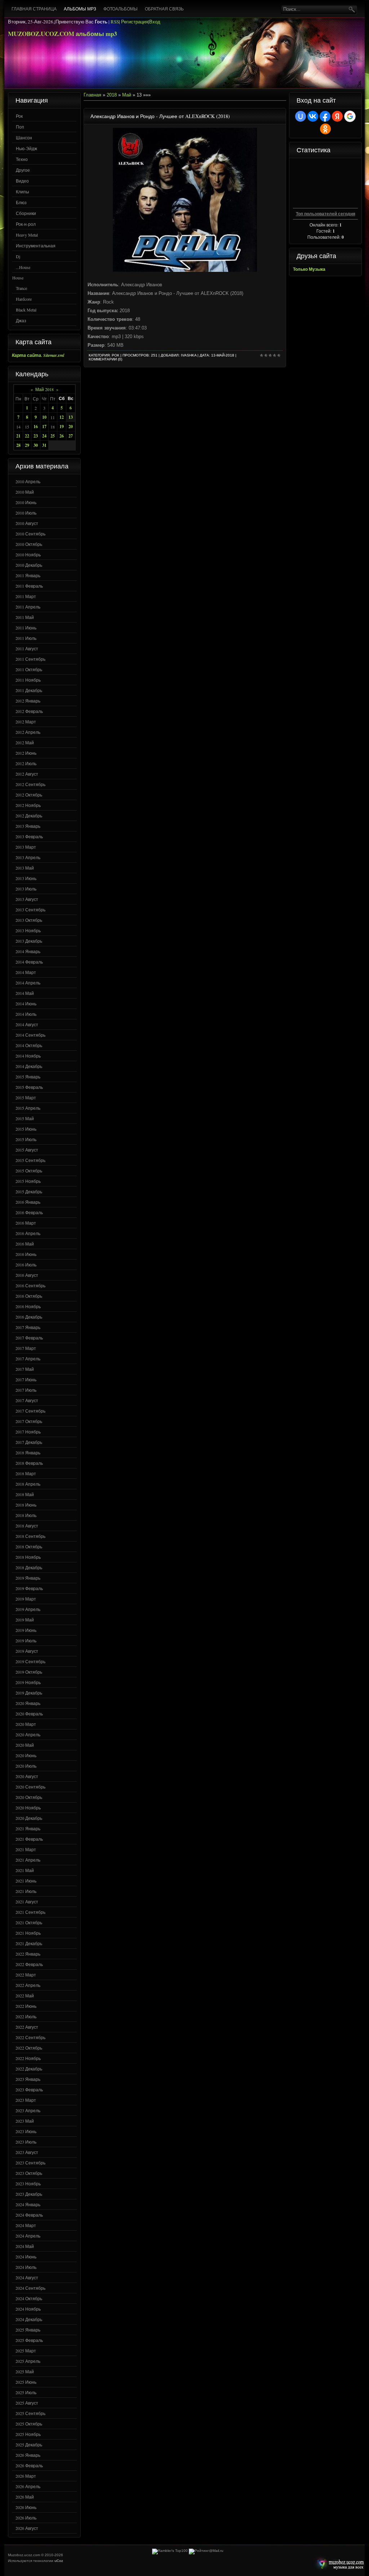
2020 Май (25, 1745)
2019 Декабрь (29, 1693)
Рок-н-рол (26, 224)
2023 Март (26, 2100)
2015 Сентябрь (30, 1160)
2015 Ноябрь (28, 1181)
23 (36, 436)
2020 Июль (26, 1766)
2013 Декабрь (29, 941)
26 (62, 436)
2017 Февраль (29, 1338)
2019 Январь (28, 1578)
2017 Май (25, 1369)
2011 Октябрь (29, 669)
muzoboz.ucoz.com (339, 2564)
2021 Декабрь (29, 1943)
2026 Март (26, 2476)
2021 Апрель (28, 1860)
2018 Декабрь (29, 1567)
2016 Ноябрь (28, 1306)
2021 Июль (26, 1891)
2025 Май (25, 2371)
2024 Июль (26, 2267)
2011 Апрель (28, 607)
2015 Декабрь (29, 1191)
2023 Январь (28, 2079)
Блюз (21, 202)
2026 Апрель (28, 2486)
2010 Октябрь (29, 544)
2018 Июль (26, 1515)
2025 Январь (28, 2330)
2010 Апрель (28, 481)
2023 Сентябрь (30, 2163)
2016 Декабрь (29, 1317)
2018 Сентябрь (30, 1536)
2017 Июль (26, 1390)
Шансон (24, 138)
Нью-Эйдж (26, 148)
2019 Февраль (29, 1588)
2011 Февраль (29, 586)
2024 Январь (28, 2204)
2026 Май (25, 2497)
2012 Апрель (28, 732)
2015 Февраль (29, 1087)
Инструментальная (36, 246)
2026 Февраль (29, 2465)
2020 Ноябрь (28, 1808)
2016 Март (26, 1223)
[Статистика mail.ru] (206, 2551)
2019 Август (27, 1651)
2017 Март (26, 1348)
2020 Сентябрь (30, 1787)
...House (23, 267)
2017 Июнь (26, 1379)
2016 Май (25, 1244)
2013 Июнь (26, 878)
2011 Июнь (26, 628)
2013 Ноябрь (28, 930)
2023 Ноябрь (28, 2184)
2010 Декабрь (29, 565)
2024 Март (26, 2225)
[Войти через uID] (301, 116)
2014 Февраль (29, 962)
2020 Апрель (28, 1734)
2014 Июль (26, 1014)
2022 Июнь (26, 2006)
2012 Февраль (29, 711)
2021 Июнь (26, 1881)
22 (27, 436)
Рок (19, 116)
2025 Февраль (29, 2340)
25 (53, 436)
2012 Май (25, 742)
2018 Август (27, 1526)
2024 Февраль (29, 2215)
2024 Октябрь (29, 2298)
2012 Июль (26, 763)
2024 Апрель (28, 2236)
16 (36, 427)
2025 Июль (26, 2392)
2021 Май (25, 1870)
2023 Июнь (26, 2131)
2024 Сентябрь (30, 2288)
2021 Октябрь (29, 1922)
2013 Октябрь (29, 920)
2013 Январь (28, 826)
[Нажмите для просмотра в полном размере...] (185, 270)
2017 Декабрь (29, 1442)
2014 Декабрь (29, 1066)
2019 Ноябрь (28, 1682)
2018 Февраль (29, 1463)
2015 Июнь (26, 1129)
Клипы (23, 192)
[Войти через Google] (350, 116)
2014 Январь (28, 951)
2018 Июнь (26, 1505)
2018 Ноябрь (28, 1557)
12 (62, 417)
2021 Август (27, 1902)
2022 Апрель (28, 1985)
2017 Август (27, 1400)
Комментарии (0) (105, 359)
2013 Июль (26, 889)
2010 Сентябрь (30, 534)
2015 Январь (28, 1077)
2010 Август (27, 523)
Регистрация (135, 22)
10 (44, 417)
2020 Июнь (26, 1755)
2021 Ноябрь (28, 1933)
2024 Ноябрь (28, 2309)
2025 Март (26, 2351)
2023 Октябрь (29, 2173)
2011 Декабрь (29, 690)
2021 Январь (28, 1828)
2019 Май (25, 1620)
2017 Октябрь (29, 1421)
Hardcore (24, 299)
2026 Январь (28, 2455)
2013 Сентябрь (30, 910)
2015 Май (25, 1118)
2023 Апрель (28, 2110)
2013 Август (27, 899)
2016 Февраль (29, 1212)
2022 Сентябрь (30, 2037)
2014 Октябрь (29, 1045)
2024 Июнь (26, 2257)
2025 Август (27, 2403)
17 (44, 427)
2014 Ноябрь (28, 1056)
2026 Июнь (26, 2507)
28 (18, 445)
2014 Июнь (26, 1004)
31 (44, 445)
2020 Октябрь (29, 1797)
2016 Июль (26, 1265)
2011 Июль (26, 638)
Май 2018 (45, 389)
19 (62, 427)
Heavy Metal (27, 235)
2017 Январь (28, 1327)
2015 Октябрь (29, 1171)
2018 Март (26, 1473)
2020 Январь (28, 1703)
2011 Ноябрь (28, 680)
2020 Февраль (29, 1714)
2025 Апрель (28, 2361)
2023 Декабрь (29, 2194)
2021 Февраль (29, 1839)
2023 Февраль (29, 2090)
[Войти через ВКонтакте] (313, 116)
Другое (23, 170)
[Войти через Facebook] (325, 116)
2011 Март (26, 596)
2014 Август (27, 1024)
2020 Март (26, 1724)
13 (71, 417)
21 (18, 436)
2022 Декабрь (29, 2069)
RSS (115, 22)
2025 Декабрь (29, 2445)
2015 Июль (26, 1139)
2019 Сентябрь (30, 1661)
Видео (22, 181)
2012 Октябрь (29, 795)
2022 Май (25, 1996)
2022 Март (26, 1975)
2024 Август (27, 2277)
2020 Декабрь (29, 1818)
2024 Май (25, 2246)
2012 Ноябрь (28, 805)
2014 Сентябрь (30, 1035)
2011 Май (25, 617)
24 (44, 436)
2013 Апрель (28, 857)
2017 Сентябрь (30, 1411)
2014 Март (26, 972)
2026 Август (27, 2528)
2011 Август (27, 649)
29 (27, 445)
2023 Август (27, 2152)
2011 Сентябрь (30, 659)
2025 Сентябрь (30, 2413)
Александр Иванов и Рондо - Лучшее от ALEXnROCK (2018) (160, 116)
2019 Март (26, 1599)
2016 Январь (28, 1202)
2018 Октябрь (29, 1547)
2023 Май (25, 2121)
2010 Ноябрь (28, 555)
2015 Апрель (28, 1108)
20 (71, 427)
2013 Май (25, 868)
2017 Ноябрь (28, 1432)
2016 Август (27, 1275)
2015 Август (27, 1150)
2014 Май (25, 993)
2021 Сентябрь (30, 1912)
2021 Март (26, 1849)
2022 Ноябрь (28, 2058)
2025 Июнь (26, 2382)
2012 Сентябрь (30, 784)
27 (71, 436)
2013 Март (26, 847)
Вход (155, 22)
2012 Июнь (26, 753)
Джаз (21, 320)
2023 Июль (26, 2142)
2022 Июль (26, 2016)
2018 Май (25, 1494)
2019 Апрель (28, 1609)
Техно (22, 159)
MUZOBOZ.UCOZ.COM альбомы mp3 (63, 34)
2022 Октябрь (29, 2048)
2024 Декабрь (29, 2319)
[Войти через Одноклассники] (325, 129)
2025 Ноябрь (28, 2434)
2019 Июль (26, 1641)
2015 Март (26, 1098)
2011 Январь (28, 575)
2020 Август (27, 1776)
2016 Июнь (26, 1254)
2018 (112, 95)
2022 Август (27, 2027)
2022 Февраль (29, 1964)
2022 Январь (28, 1954)
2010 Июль (26, 513)
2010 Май (25, 492)
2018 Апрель (28, 1484)
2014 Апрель (28, 983)
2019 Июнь (26, 1630)
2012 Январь (28, 701)
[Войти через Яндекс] (337, 116)
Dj (18, 256)
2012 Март (26, 722)
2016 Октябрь (29, 1296)
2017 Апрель (28, 1359)
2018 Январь (28, 1453)
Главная (92, 95)
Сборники (26, 213)
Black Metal (26, 310)
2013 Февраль (29, 836)
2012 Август (27, 774)
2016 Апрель (28, 1233)
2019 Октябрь (29, 1672)
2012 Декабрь (29, 816)
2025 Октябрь (29, 2424)
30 (36, 445)
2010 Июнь (26, 502)
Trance (21, 288)
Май (127, 95)
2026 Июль (26, 2518)
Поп (20, 127)
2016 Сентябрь (30, 1285)
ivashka (189, 355)
